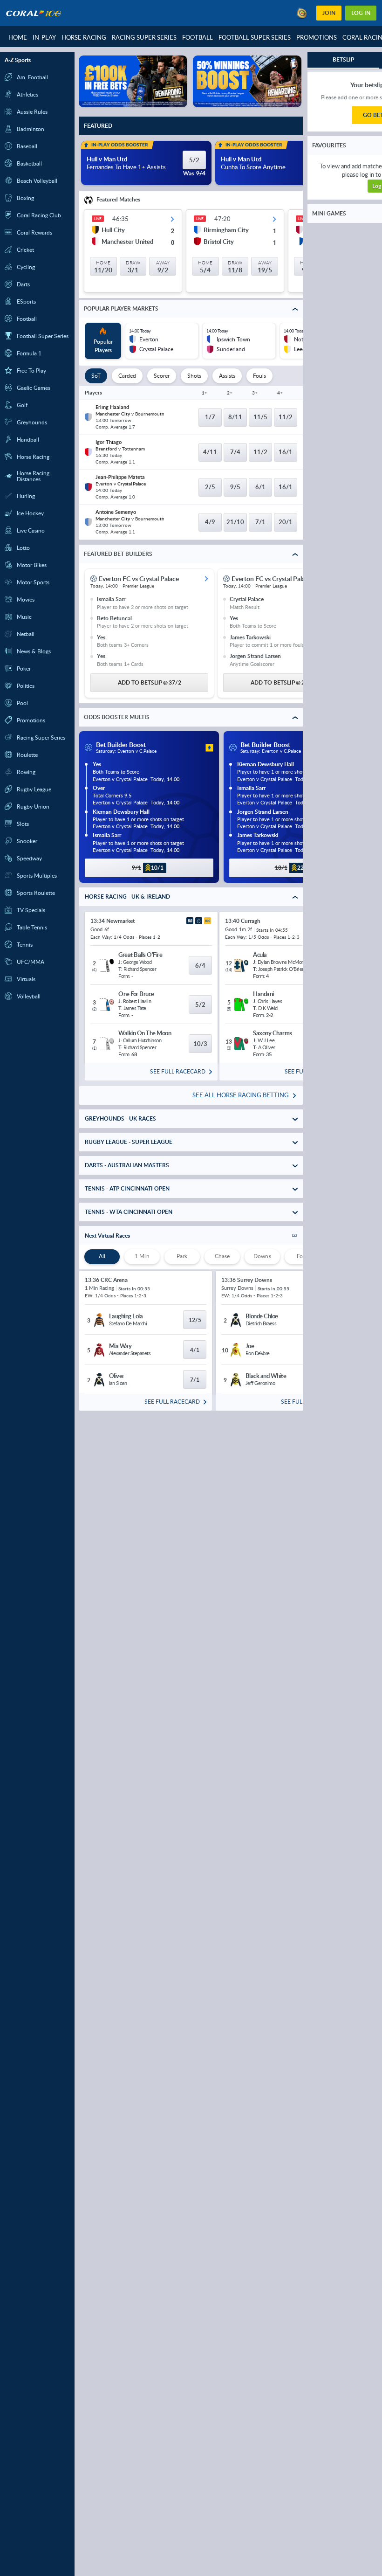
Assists (227, 378)
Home (18, 37)
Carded (127, 378)
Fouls (259, 378)
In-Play (44, 37)
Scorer (162, 378)
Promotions (317, 37)
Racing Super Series (144, 37)
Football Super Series (255, 37)
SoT (96, 378)
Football (198, 37)
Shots (194, 378)
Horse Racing (84, 37)
